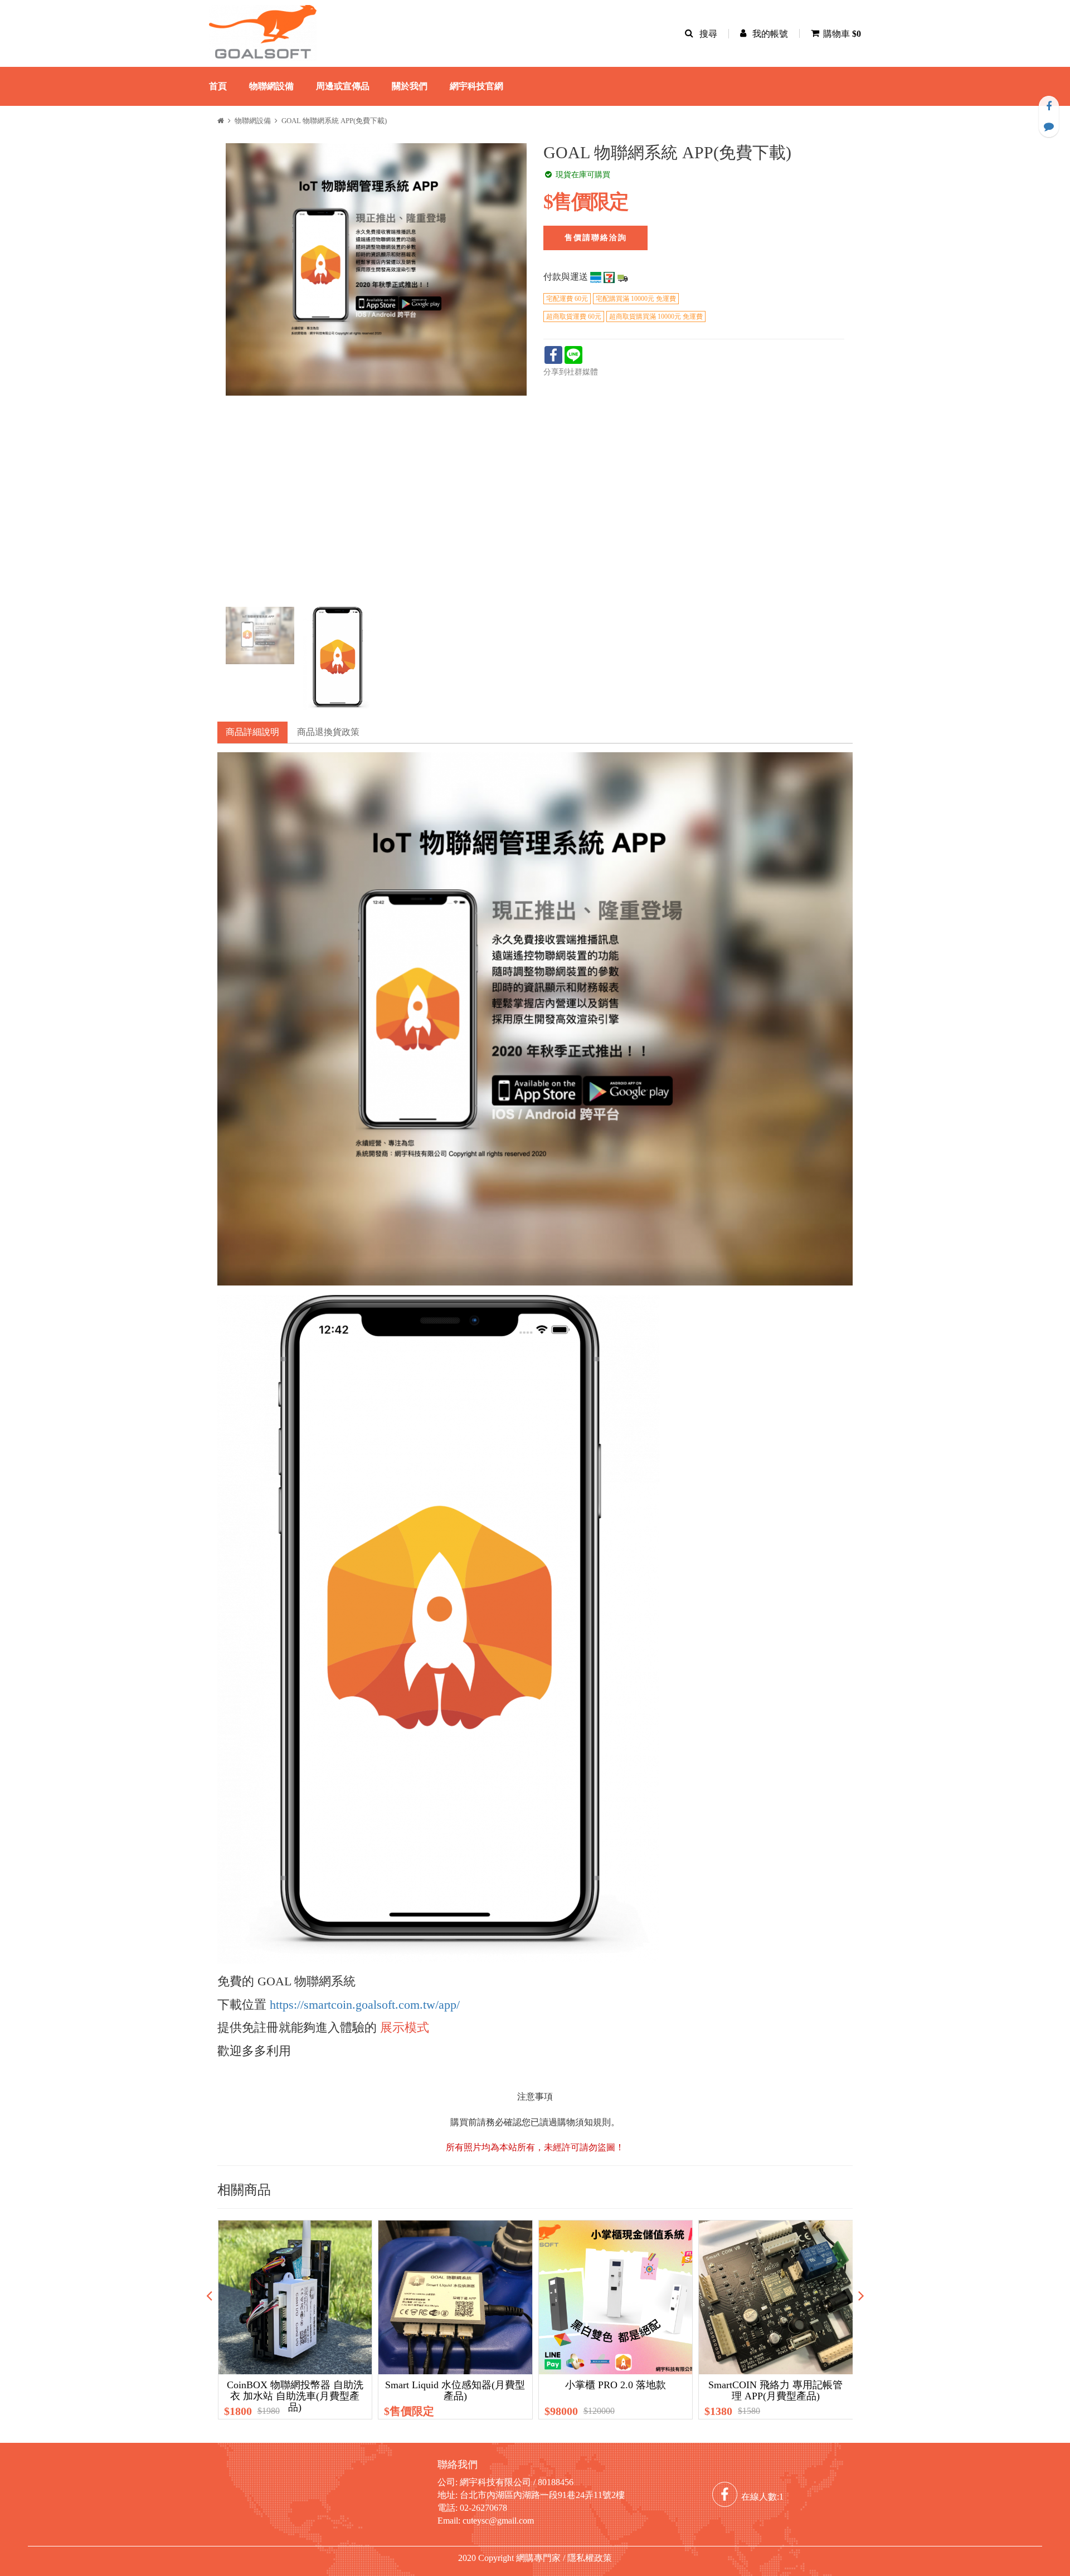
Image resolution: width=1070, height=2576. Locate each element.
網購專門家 (538, 2558)
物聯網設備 (271, 86)
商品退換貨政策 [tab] (328, 732)
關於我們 (410, 86)
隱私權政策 (590, 2558)
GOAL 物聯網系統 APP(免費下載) (334, 121)
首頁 (218, 86)
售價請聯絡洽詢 (596, 238)
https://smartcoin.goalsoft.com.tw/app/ (365, 2005)
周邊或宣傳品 (343, 86)
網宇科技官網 (476, 86)
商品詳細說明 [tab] (252, 732)
